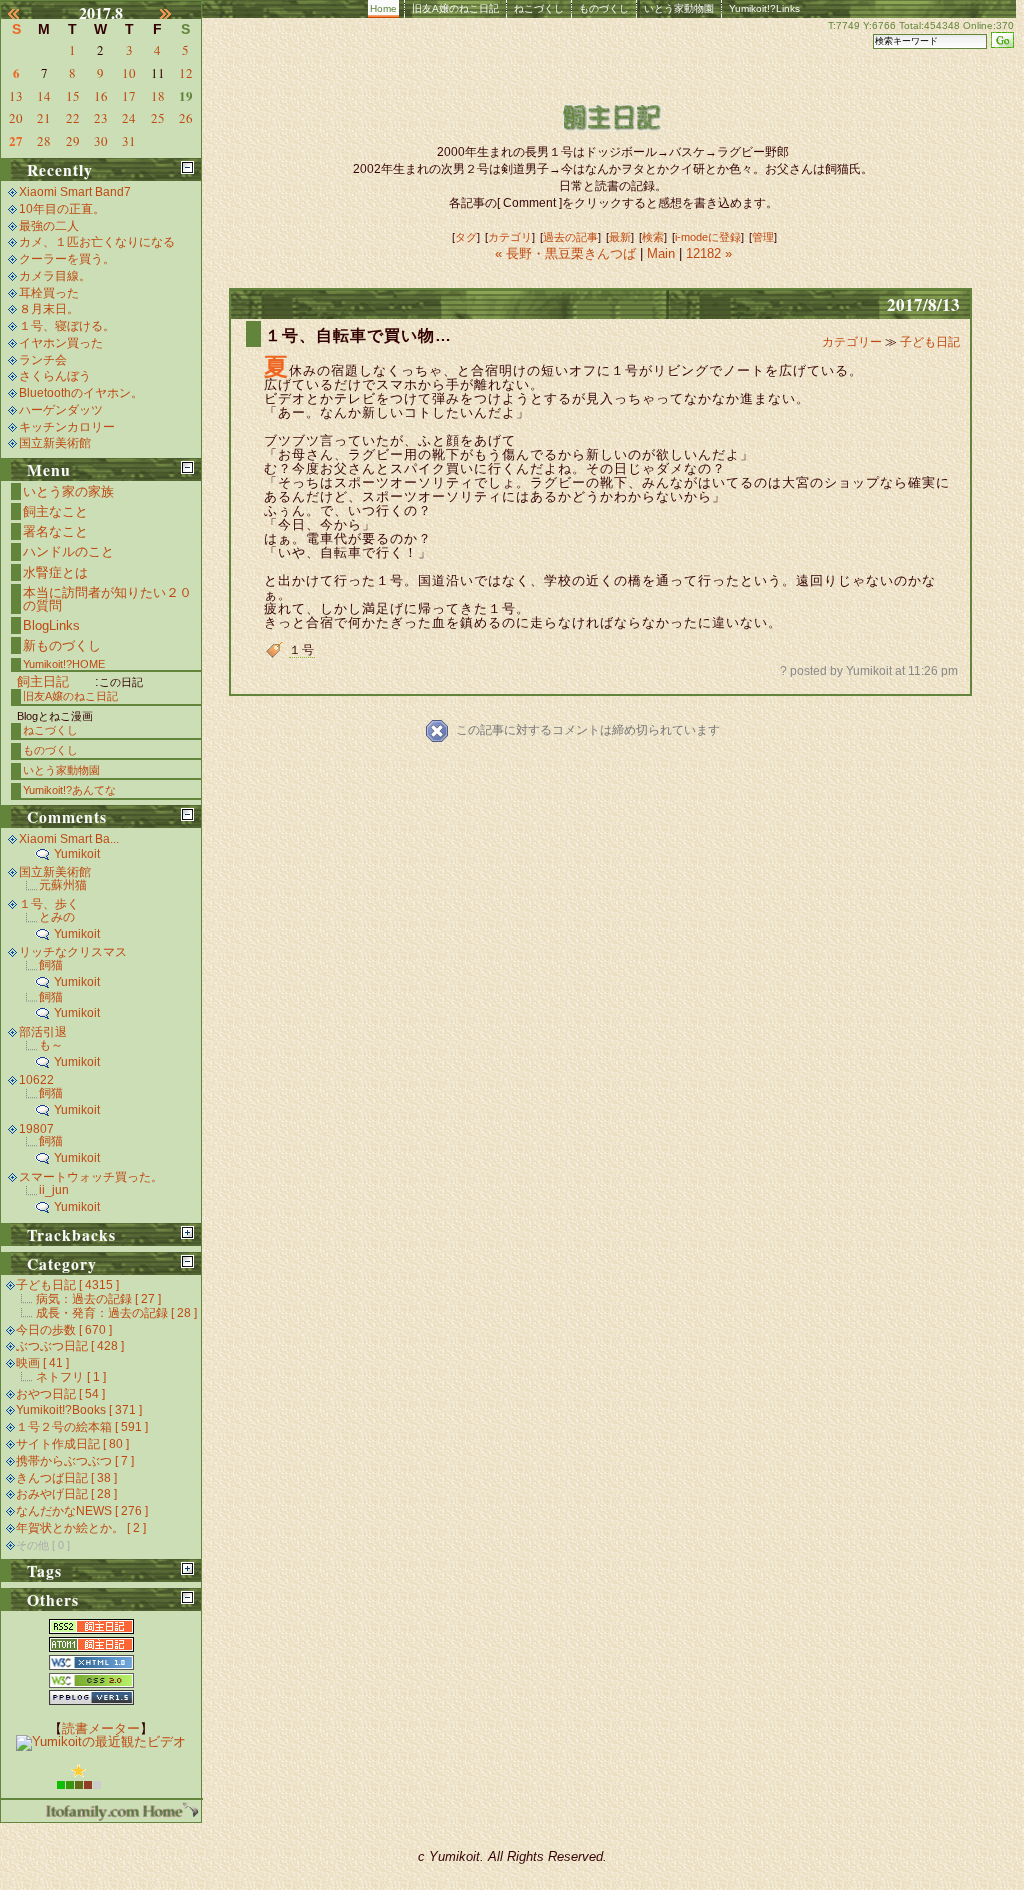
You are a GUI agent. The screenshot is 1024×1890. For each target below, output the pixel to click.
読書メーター (101, 1728)
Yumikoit (77, 854)
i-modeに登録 (708, 237)
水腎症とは (55, 572)
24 (129, 118)
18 (158, 96)
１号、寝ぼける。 (67, 326)
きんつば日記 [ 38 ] (66, 1478)
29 (73, 141)
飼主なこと (55, 511)
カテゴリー (853, 342)
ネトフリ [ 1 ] (71, 1377)
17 (129, 96)
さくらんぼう (55, 376)
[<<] (25, 13)
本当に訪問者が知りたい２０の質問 (107, 599)
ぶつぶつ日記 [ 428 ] (70, 1346)
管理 (763, 237)
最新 (620, 237)
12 (186, 73)
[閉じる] (187, 167)
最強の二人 (49, 226)
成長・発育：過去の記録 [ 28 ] (116, 1313)
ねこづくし (539, 8)
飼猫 (51, 965)
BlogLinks (51, 625)
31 (129, 141)
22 (73, 118)
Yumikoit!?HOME (64, 664)
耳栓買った (49, 293)
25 (158, 118)
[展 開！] (187, 1232)
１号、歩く (49, 904)
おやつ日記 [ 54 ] (60, 1394)
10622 (36, 1080)
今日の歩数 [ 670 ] (64, 1330)
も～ (51, 1045)
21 (44, 118)
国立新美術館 (55, 443)
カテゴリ (510, 237)
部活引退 (43, 1032)
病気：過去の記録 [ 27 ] (98, 1299)
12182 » (709, 253)
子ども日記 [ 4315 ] (67, 1285)
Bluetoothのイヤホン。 (81, 393)
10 (129, 73)
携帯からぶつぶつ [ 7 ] (75, 1461)
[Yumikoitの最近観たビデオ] (101, 1741)
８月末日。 (49, 309)
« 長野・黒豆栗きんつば (567, 253)
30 (101, 141)
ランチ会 (43, 360)
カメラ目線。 (55, 276)
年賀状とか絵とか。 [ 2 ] (81, 1528)
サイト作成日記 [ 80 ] (72, 1444)
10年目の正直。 (62, 209)
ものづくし (604, 8)
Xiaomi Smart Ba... (69, 839)
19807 (36, 1129)
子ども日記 (930, 342)
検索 (653, 237)
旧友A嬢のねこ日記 (455, 8)
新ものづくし (62, 645)
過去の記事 (570, 237)
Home (383, 8)
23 (101, 118)
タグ (466, 237)
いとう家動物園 (679, 8)
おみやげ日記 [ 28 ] (66, 1494)
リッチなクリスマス (73, 952)
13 (16, 96)
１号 (302, 650)
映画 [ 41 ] (42, 1363)
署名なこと (55, 531)
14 (44, 96)
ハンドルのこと (68, 551)
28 (44, 141)
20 (16, 118)
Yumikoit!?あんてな (69, 790)
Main (661, 253)
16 (101, 96)
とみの (57, 917)
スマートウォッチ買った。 (91, 1177)
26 (186, 118)
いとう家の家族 (68, 491)
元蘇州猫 (63, 885)
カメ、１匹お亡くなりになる (97, 242)
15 (73, 96)
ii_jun (54, 1190)
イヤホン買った (61, 343)
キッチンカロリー (67, 427)
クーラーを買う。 (67, 259)
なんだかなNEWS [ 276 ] (82, 1511)
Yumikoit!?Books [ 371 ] (79, 1410)
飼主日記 (43, 681)
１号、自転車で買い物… (358, 335)
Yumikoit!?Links (764, 8)
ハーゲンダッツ (61, 410)
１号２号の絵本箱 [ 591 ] (82, 1427)
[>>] (177, 13)
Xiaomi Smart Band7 (75, 192)
